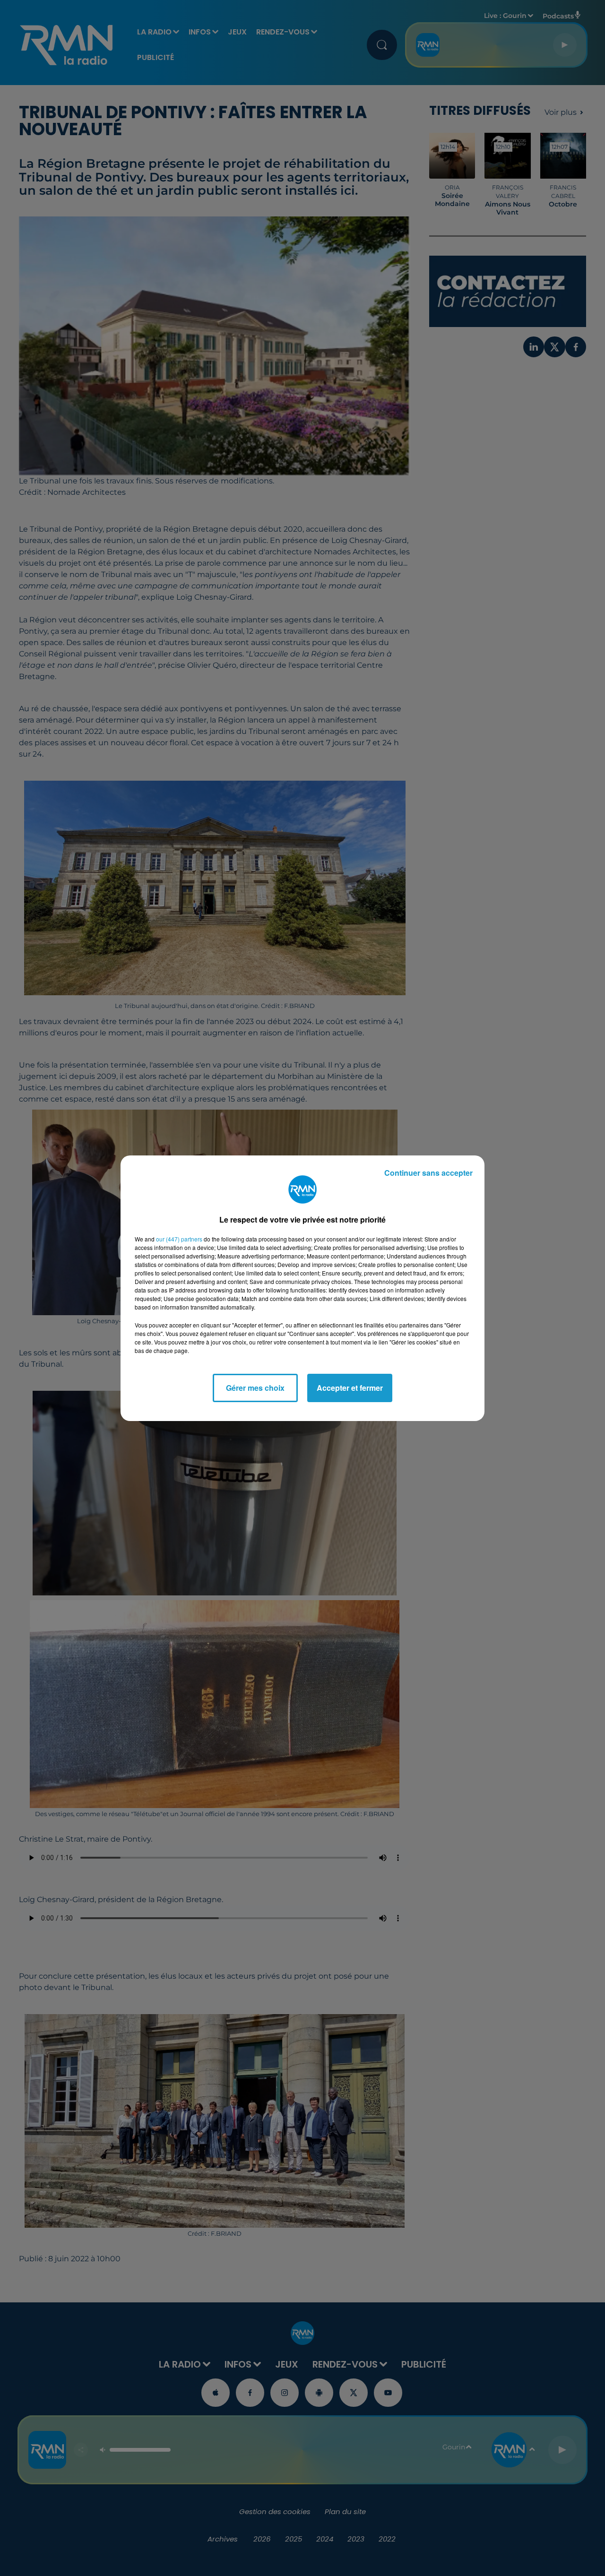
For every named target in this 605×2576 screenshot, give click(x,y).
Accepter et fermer (350, 1388)
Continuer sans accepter (428, 1173)
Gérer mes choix (255, 1388)
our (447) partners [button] (179, 1239)
